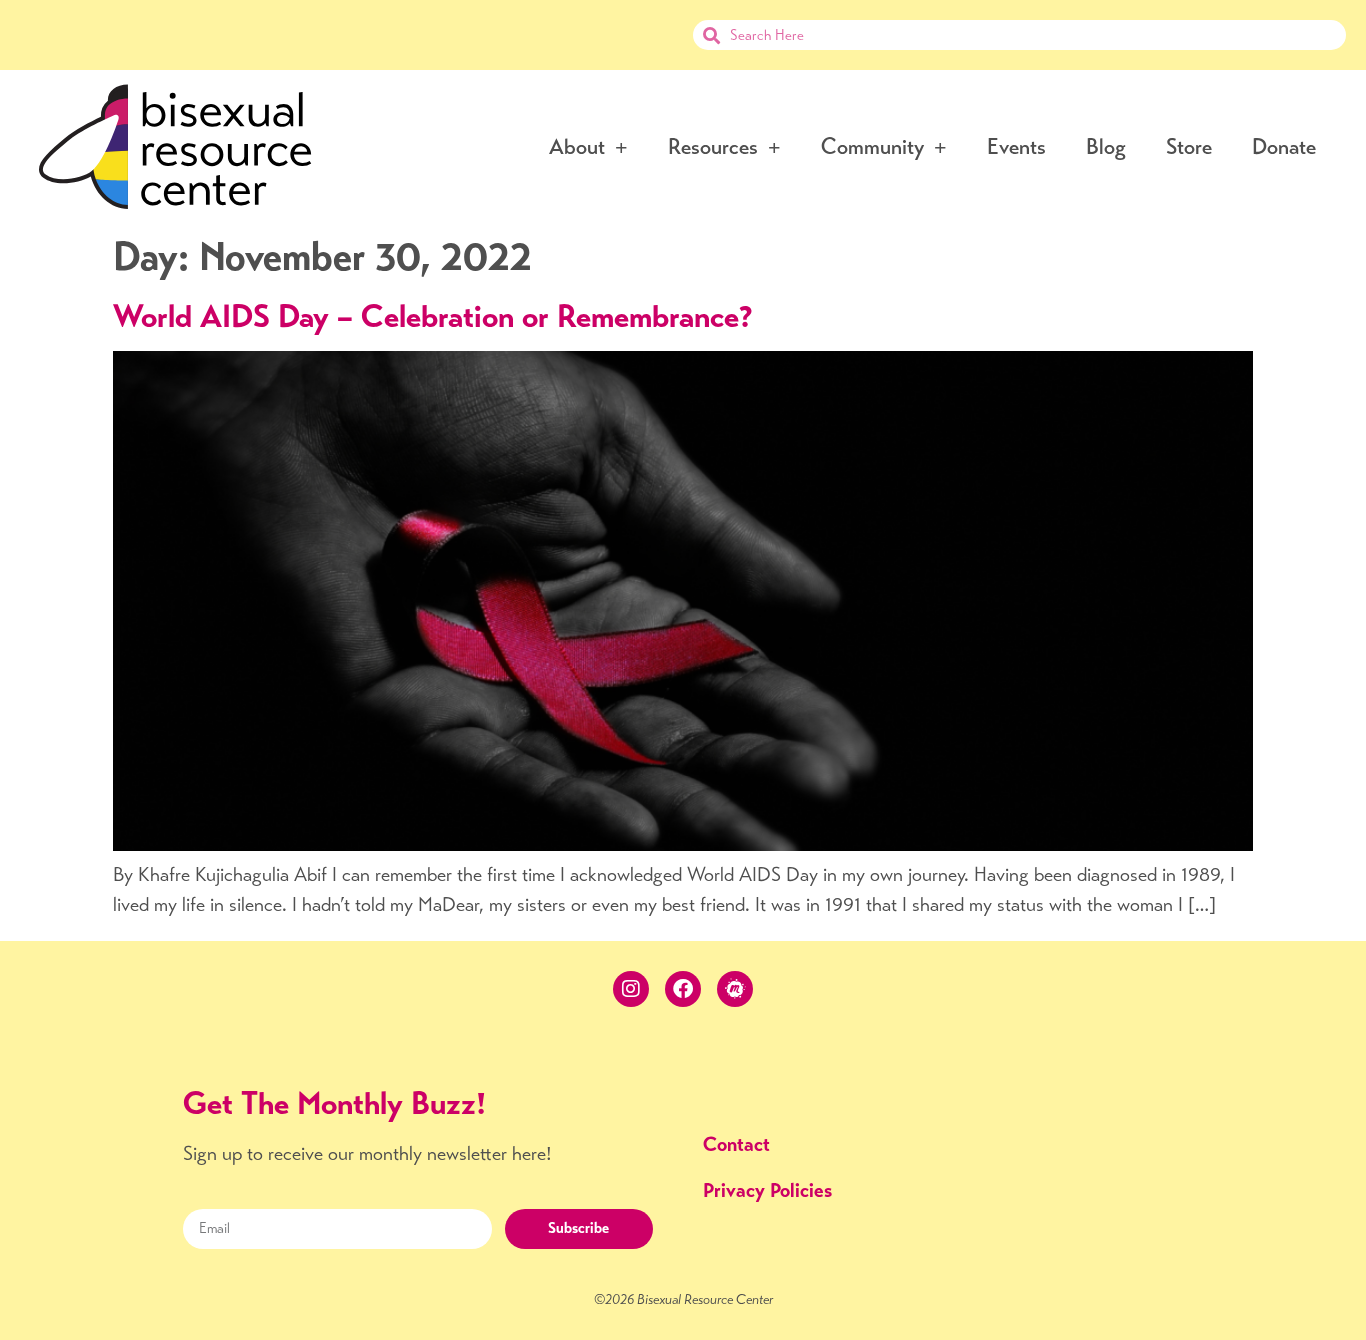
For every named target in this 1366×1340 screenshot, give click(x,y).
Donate (1284, 146)
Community (872, 146)
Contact (736, 1144)
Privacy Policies (767, 1190)
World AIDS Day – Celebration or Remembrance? (433, 316)
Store (1189, 146)
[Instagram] (631, 989)
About (577, 146)
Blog (1106, 146)
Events (1016, 146)
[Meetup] (735, 989)
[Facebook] (683, 989)
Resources (713, 146)
